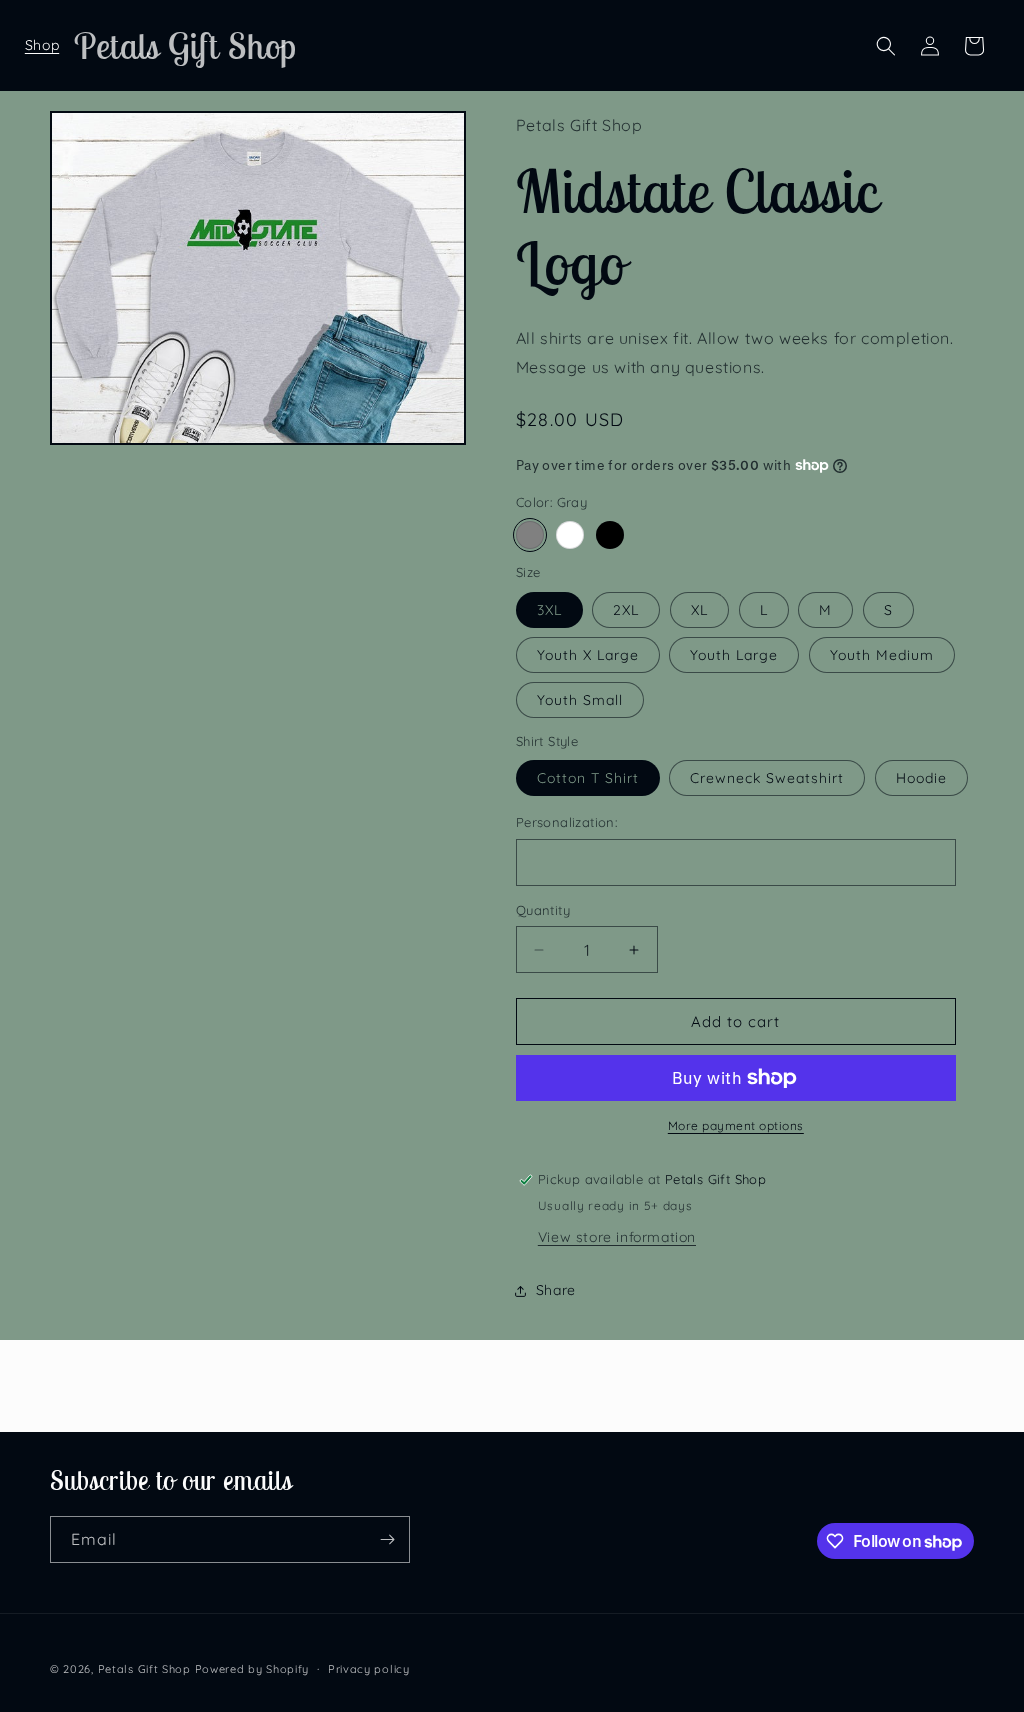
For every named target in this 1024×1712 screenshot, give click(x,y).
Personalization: (566, 822)
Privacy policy (369, 1669)
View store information (617, 1237)
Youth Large (734, 655)
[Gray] (530, 535)
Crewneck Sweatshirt (767, 778)
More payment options (736, 1125)
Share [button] (556, 1290)
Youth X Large (588, 655)
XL (699, 610)
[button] (42, 46)
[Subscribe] (387, 1539)
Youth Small (580, 700)
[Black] (610, 535)
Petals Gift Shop (144, 1669)
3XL (549, 610)
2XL (626, 610)
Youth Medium (882, 655)
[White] (570, 535)
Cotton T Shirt (588, 778)
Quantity (543, 910)
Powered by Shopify (252, 1669)
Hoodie (921, 778)
